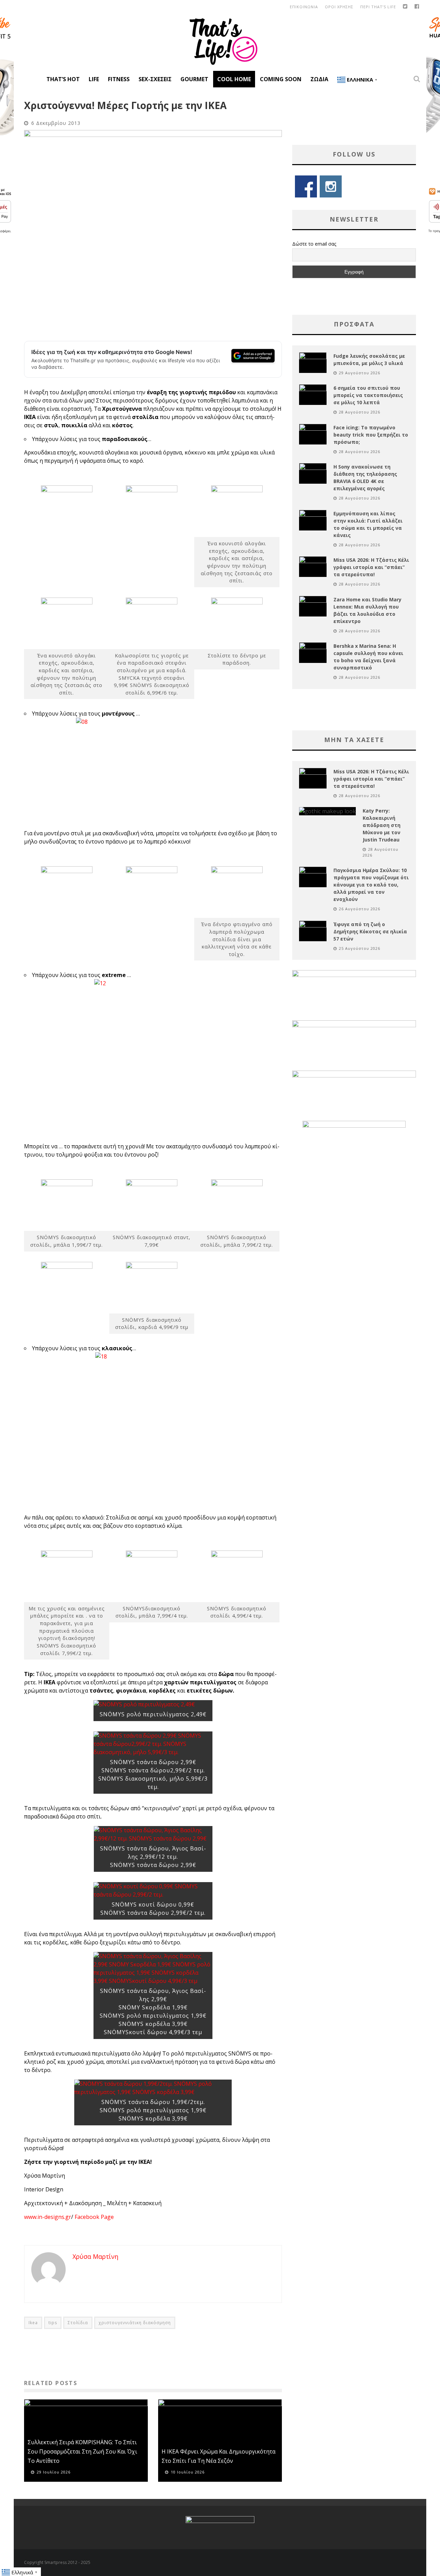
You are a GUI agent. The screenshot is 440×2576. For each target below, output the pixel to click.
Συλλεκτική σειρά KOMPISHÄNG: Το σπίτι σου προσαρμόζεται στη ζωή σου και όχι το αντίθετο (82, 2451)
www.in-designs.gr (48, 2217)
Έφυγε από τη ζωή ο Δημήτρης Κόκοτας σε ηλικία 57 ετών (370, 931)
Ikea (33, 2323)
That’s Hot (63, 79)
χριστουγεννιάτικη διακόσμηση (135, 2323)
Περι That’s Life (378, 7)
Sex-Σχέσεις (155, 79)
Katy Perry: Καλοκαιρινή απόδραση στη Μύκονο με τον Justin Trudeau (382, 825)
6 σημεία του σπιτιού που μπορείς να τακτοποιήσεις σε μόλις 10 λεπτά (368, 395)
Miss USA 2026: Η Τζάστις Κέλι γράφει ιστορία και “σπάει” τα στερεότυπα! (371, 567)
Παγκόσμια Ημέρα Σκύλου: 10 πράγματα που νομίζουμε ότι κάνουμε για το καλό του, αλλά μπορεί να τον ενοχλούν (371, 885)
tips (53, 2323)
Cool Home (234, 79)
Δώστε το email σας (314, 244)
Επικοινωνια (304, 7)
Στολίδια (78, 2323)
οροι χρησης (339, 7)
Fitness (119, 79)
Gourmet (194, 79)
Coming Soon (281, 79)
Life (94, 79)
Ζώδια (319, 79)
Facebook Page (94, 2217)
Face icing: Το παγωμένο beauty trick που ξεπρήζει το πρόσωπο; (371, 435)
